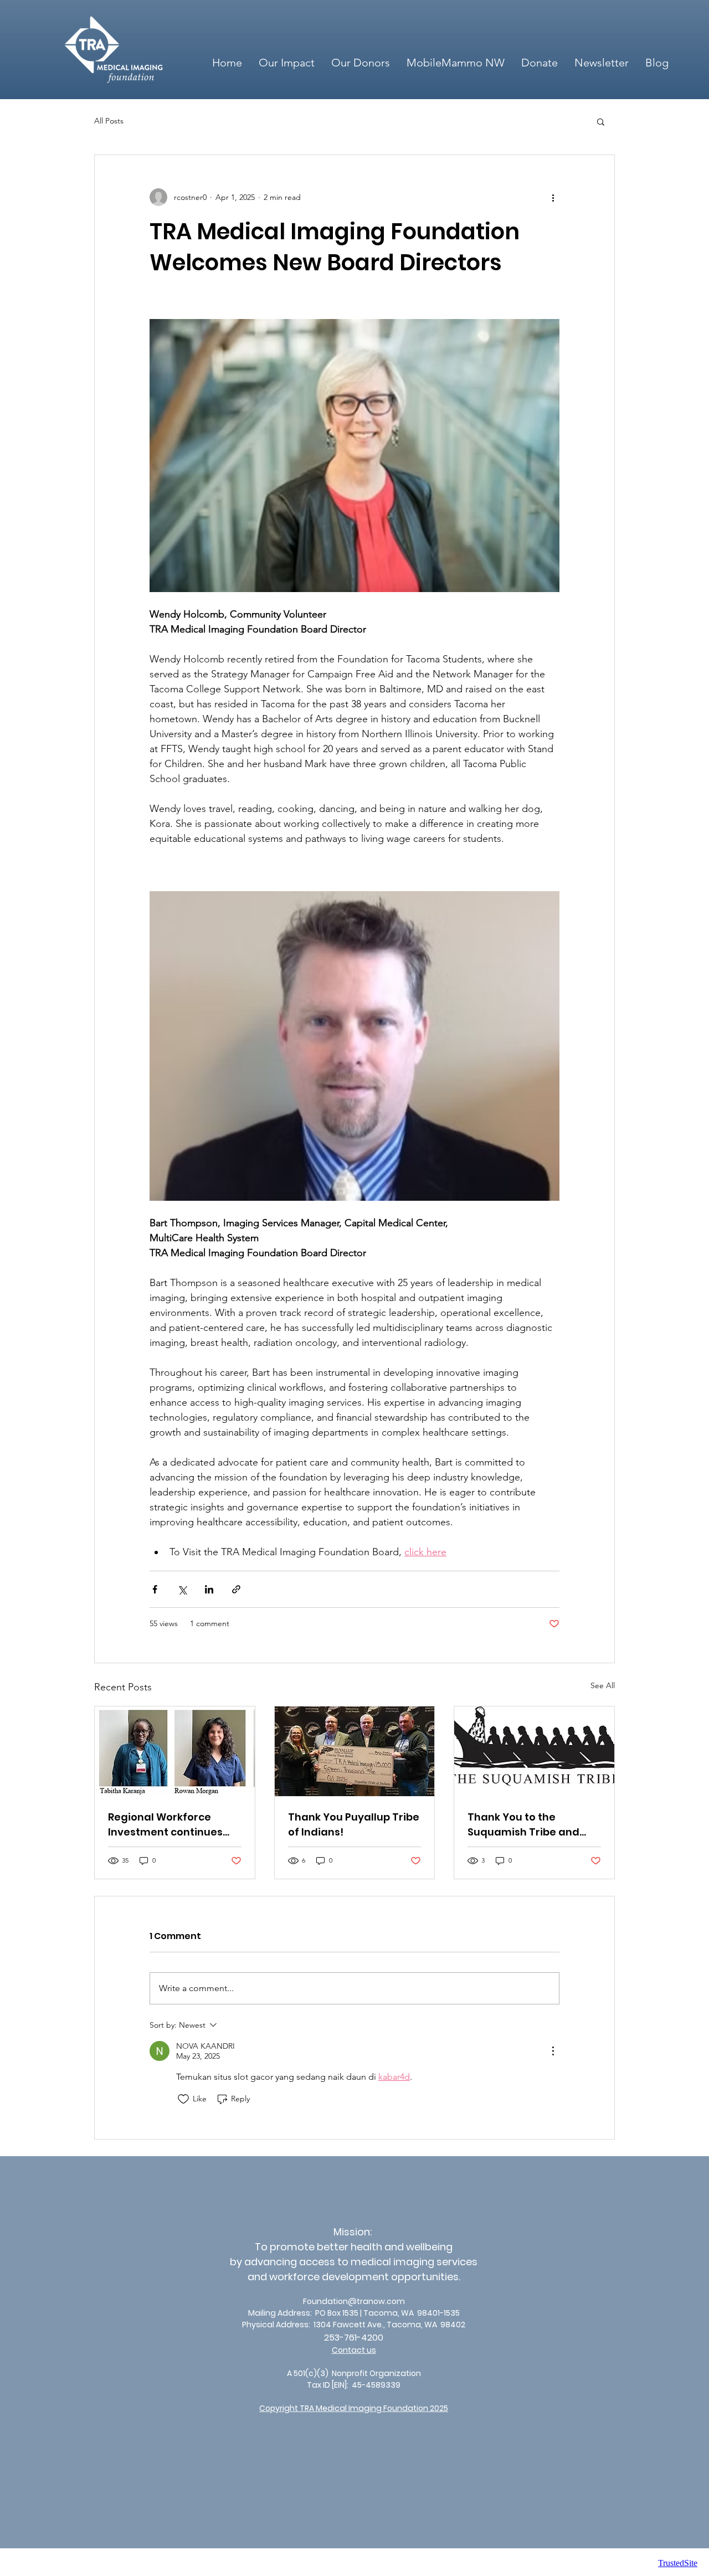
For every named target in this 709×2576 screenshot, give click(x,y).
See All (603, 1685)
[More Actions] (553, 2051)
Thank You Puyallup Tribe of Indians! (354, 1824)
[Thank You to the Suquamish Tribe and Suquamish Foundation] (534, 1751)
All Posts (109, 121)
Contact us (354, 2350)
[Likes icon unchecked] (183, 2099)
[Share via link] (236, 1589)
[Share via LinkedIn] (209, 1589)
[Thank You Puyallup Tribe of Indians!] (355, 1751)
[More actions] (553, 197)
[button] (601, 121)
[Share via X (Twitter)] (182, 1589)
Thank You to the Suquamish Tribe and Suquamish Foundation (528, 1825)
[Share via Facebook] (155, 1589)
